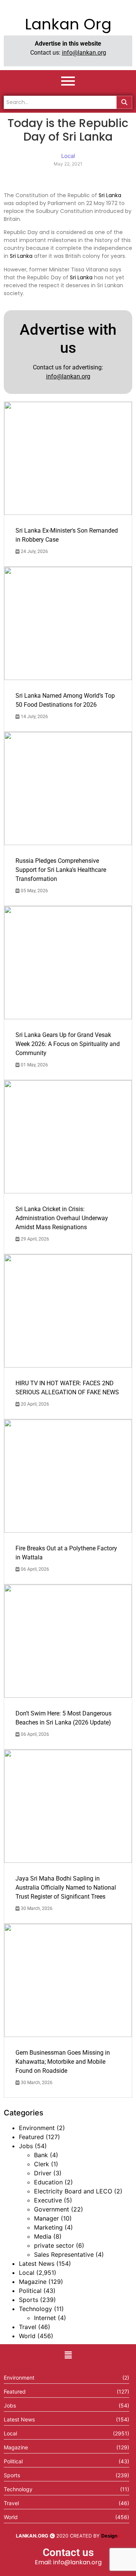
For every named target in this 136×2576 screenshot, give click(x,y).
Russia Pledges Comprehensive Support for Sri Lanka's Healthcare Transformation (61, 870)
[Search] (124, 102)
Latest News (37, 2264)
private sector (54, 2245)
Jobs (26, 2146)
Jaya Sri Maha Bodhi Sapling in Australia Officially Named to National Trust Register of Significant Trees (66, 1888)
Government (52, 2209)
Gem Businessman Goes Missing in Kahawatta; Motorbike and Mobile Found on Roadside (63, 2062)
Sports (29, 2300)
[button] (68, 2355)
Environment (37, 2128)
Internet (45, 2318)
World (27, 2336)
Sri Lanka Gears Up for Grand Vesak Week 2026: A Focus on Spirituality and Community (68, 1044)
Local (27, 2273)
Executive (48, 2200)
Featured (31, 2137)
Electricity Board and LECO (73, 2191)
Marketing (48, 2227)
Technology (36, 2309)
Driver (43, 2173)
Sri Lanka (110, 195)
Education (48, 2182)
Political (30, 2291)
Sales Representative (64, 2254)
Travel (28, 2327)
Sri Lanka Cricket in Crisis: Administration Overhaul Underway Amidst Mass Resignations (62, 1218)
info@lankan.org (84, 53)
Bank (41, 2155)
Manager (46, 2218)
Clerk (42, 2164)
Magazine (33, 2282)
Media (43, 2236)
